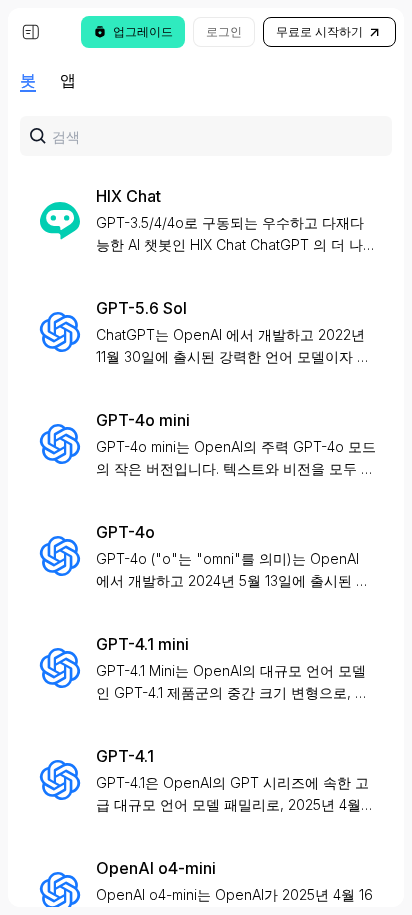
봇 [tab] (28, 80)
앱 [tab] (68, 80)
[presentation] (206, 481)
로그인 (224, 31)
